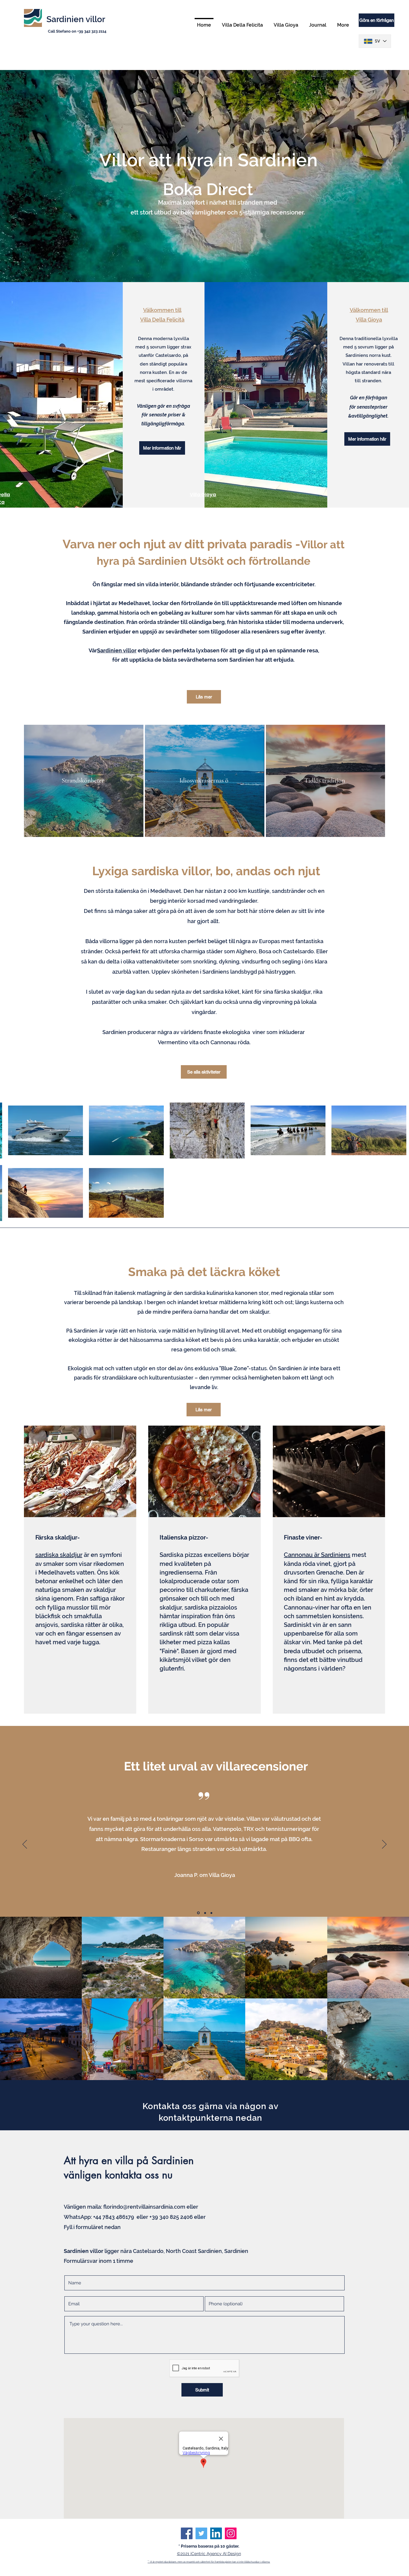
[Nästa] (384, 1845)
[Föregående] (25, 1845)
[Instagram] (231, 2533)
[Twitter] (201, 2533)
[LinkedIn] (216, 2533)
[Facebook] (187, 2533)
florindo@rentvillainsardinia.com (144, 2207)
